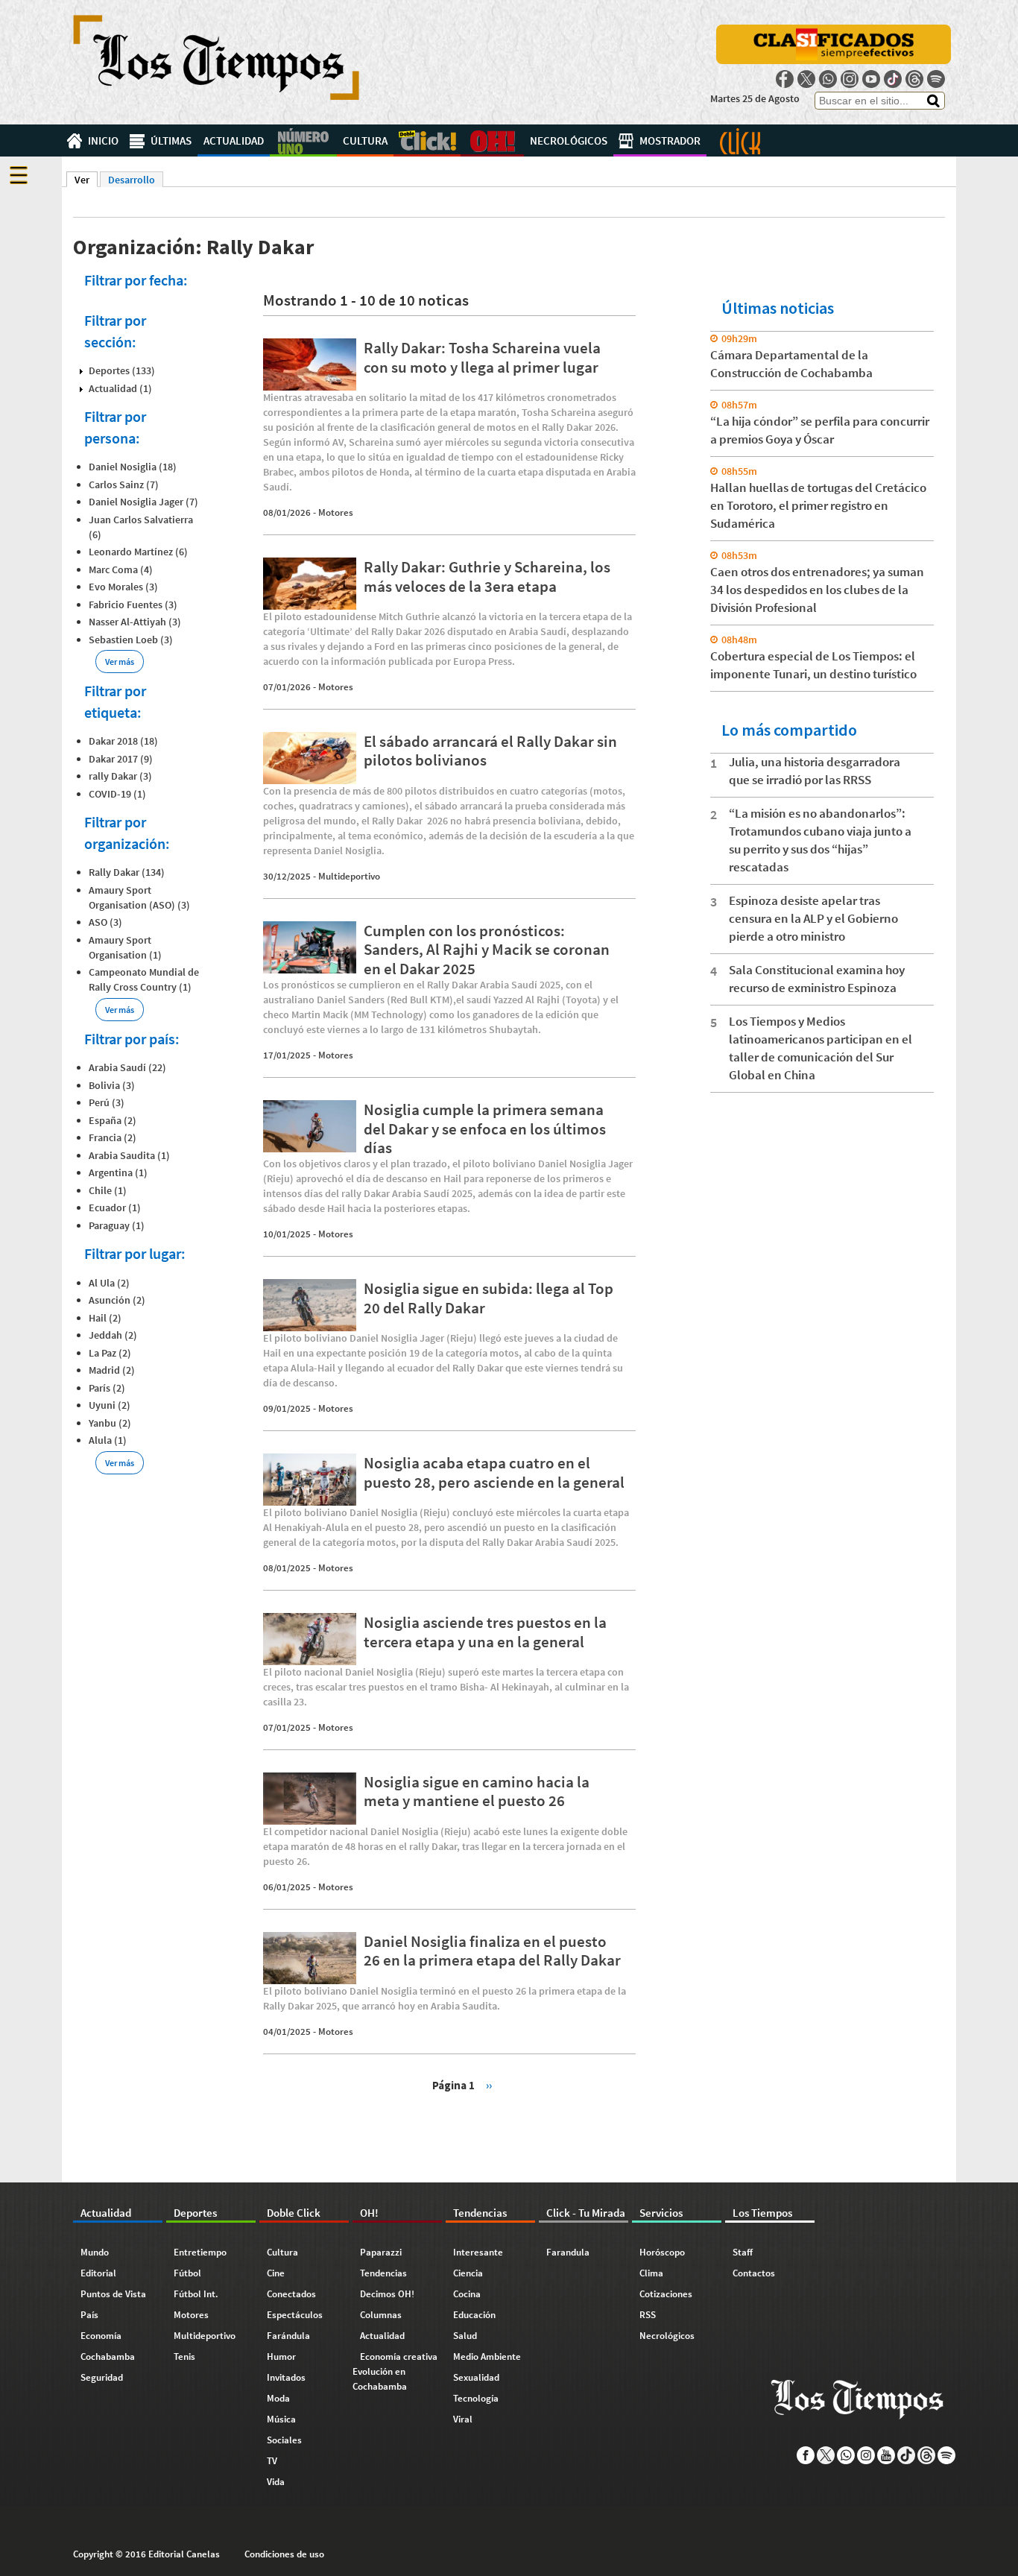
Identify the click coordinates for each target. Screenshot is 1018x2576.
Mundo (95, 2252)
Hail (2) (105, 1318)
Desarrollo (132, 180)
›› (489, 2084)
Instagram (850, 79)
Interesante (478, 2252)
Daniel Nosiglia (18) (133, 467)
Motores (336, 512)
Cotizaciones (666, 2294)
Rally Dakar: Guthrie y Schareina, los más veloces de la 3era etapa (487, 576)
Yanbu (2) (110, 1423)
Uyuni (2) (110, 1405)
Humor (281, 2356)
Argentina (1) (118, 1172)
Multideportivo (349, 876)
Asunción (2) (117, 1300)
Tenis (184, 2356)
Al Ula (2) (109, 1283)
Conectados (291, 2294)
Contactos (754, 2273)
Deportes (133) (122, 370)
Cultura (365, 141)
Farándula (288, 2336)
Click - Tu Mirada (740, 141)
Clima (651, 2273)
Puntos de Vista (113, 2294)
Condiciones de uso (284, 2554)
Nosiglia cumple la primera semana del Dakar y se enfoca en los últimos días (485, 1128)
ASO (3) (105, 922)
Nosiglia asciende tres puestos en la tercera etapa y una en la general (485, 1632)
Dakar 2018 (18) (123, 741)
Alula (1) (108, 1440)
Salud (465, 2336)
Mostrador (670, 141)
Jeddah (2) (113, 1335)
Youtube (871, 79)
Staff (743, 2252)
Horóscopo (662, 2252)
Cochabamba (108, 2356)
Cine (276, 2273)
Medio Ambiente (487, 2356)
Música (281, 2419)
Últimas (171, 141)
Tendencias (383, 2273)
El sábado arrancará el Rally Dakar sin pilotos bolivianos (490, 751)
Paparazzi (381, 2252)
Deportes (303, 141)
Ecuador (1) (115, 1207)
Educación (474, 2315)
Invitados (286, 2377)
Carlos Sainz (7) (124, 484)
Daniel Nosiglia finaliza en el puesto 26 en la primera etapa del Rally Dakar (492, 1951)
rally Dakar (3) (120, 776)
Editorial (98, 2273)
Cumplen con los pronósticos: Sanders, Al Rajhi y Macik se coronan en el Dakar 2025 (487, 949)
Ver (86, 180)
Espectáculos (295, 2315)
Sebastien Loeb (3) (131, 640)
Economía (101, 2336)
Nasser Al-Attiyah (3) (135, 622)
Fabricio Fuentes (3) (133, 604)
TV (272, 2461)
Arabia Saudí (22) (127, 1067)
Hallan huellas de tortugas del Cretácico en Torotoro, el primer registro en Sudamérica (818, 505)
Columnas (381, 2315)
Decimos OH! (387, 2294)
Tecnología (476, 2398)
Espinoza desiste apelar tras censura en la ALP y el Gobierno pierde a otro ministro (813, 918)
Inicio (103, 141)
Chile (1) (108, 1190)
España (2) (113, 1120)
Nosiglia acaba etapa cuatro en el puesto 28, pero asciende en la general (494, 1472)
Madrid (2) (112, 1370)
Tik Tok (893, 79)
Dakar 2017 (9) (121, 759)
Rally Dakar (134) (127, 872)
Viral (463, 2419)
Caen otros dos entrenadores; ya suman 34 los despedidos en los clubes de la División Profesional (817, 590)
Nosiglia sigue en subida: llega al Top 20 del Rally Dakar (489, 1298)
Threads (914, 79)
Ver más (120, 662)
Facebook (785, 79)
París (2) (107, 1388)
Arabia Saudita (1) (129, 1155)
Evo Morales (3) (123, 587)
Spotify (936, 79)
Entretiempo (200, 2252)
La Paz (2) (110, 1353)
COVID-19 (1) (117, 794)
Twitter (806, 79)
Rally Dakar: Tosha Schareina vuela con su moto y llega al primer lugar (482, 357)
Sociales (284, 2440)
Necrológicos (569, 141)
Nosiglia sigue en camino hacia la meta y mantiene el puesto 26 (477, 1791)
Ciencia (468, 2273)
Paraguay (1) (117, 1225)
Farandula (568, 2252)
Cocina (467, 2294)
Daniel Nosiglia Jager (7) (143, 502)
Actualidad (234, 141)
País (89, 2315)
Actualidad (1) (120, 388)
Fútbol (187, 2273)
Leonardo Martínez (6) (138, 552)
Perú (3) (107, 1102)
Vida (276, 2482)
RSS (648, 2315)
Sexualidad (476, 2377)
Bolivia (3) (112, 1085)
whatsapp (828, 79)
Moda (278, 2398)
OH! (492, 141)
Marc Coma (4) (121, 569)
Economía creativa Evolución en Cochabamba (395, 2371)
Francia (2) (113, 1137)
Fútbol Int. (196, 2294)
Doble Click (427, 141)
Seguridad (102, 2377)
